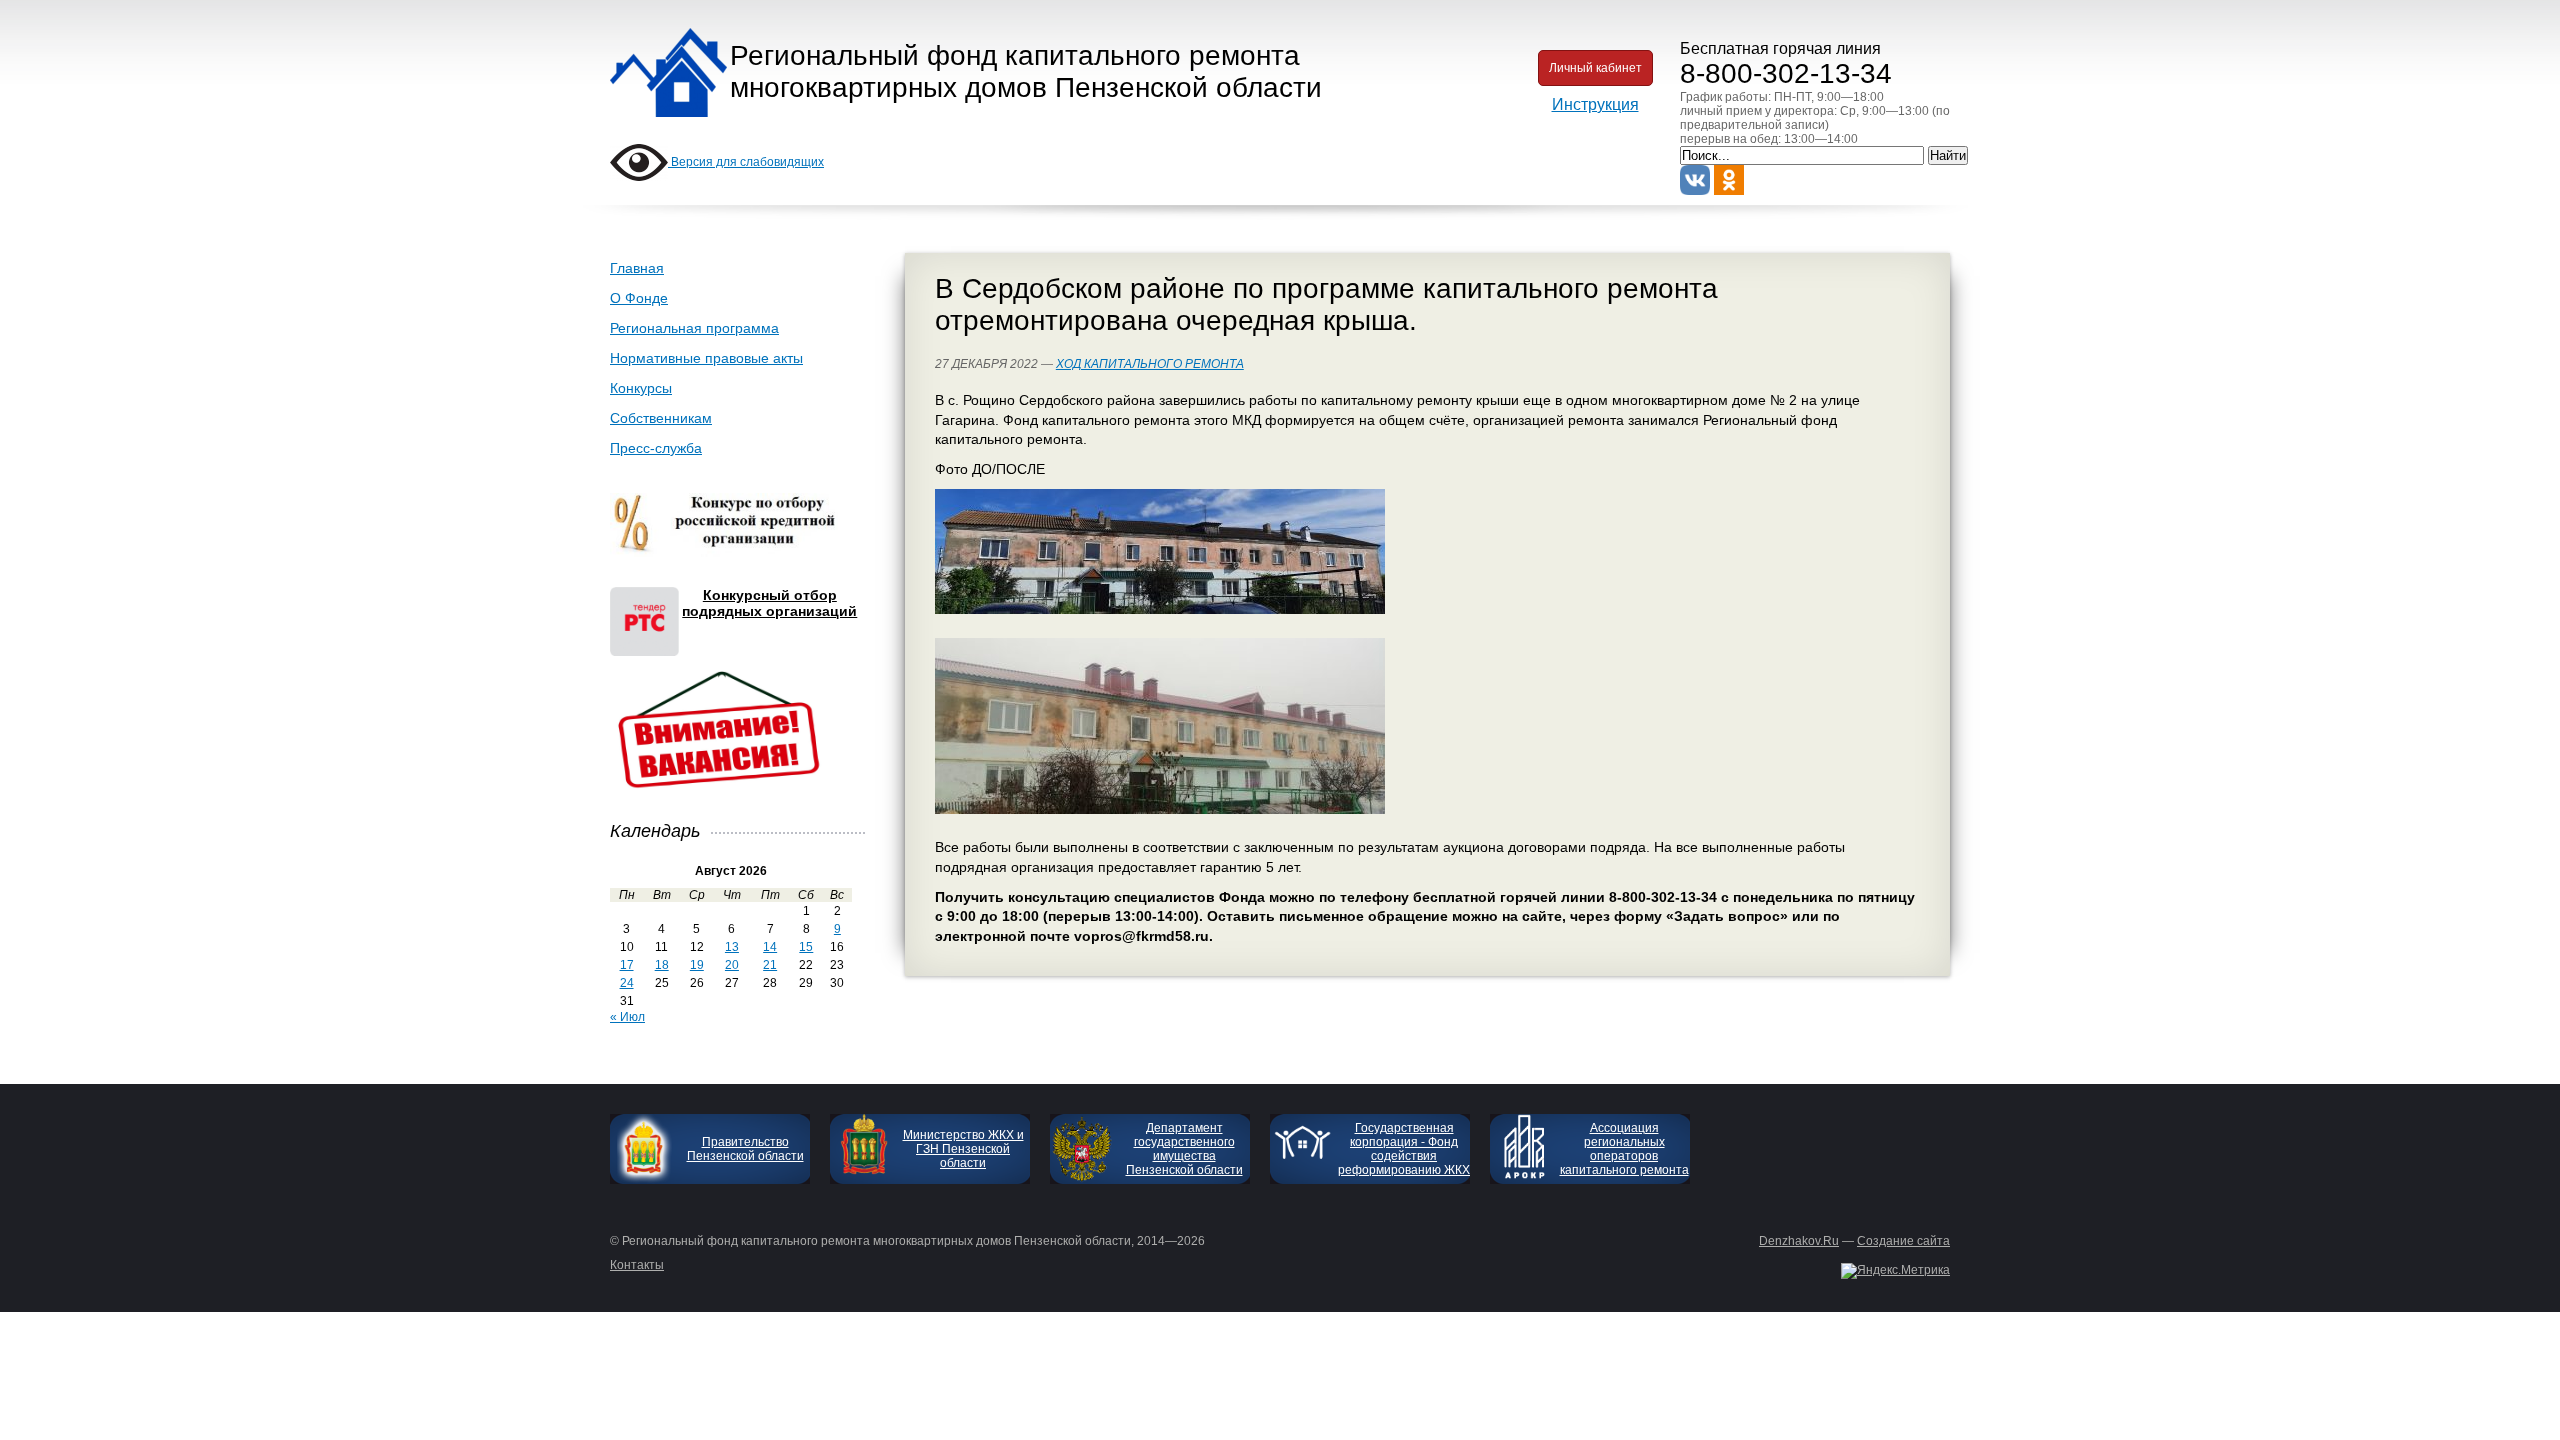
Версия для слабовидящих (746, 162)
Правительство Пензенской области (745, 1149)
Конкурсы (641, 388)
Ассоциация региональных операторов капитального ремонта (1624, 1149)
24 (627, 983)
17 (627, 965)
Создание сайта (1903, 1241)
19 (697, 965)
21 (770, 965)
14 (770, 947)
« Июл (627, 1017)
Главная (637, 268)
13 (732, 947)
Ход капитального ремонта (1150, 364)
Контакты (637, 1265)
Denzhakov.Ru (1799, 1241)
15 (806, 947)
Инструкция (1595, 104)
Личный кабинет (1595, 68)
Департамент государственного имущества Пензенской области (1184, 1149)
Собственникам (661, 418)
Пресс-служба (656, 448)
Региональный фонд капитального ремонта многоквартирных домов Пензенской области (1026, 71)
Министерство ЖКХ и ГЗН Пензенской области (963, 1149)
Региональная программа (694, 328)
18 (662, 965)
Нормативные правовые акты (706, 358)
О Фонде (639, 298)
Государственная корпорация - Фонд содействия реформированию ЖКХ (1404, 1149)
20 (732, 965)
